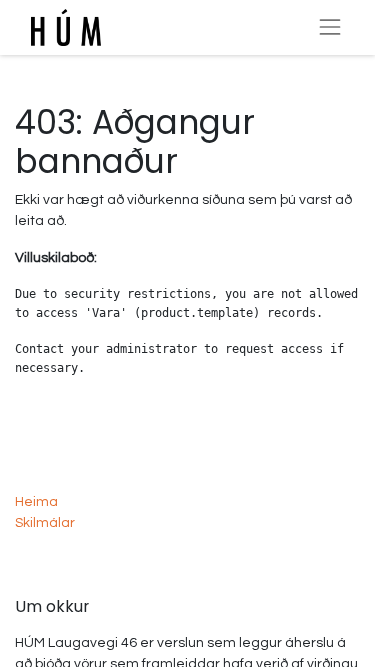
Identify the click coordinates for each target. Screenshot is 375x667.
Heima (36, 502)
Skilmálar (45, 523)
